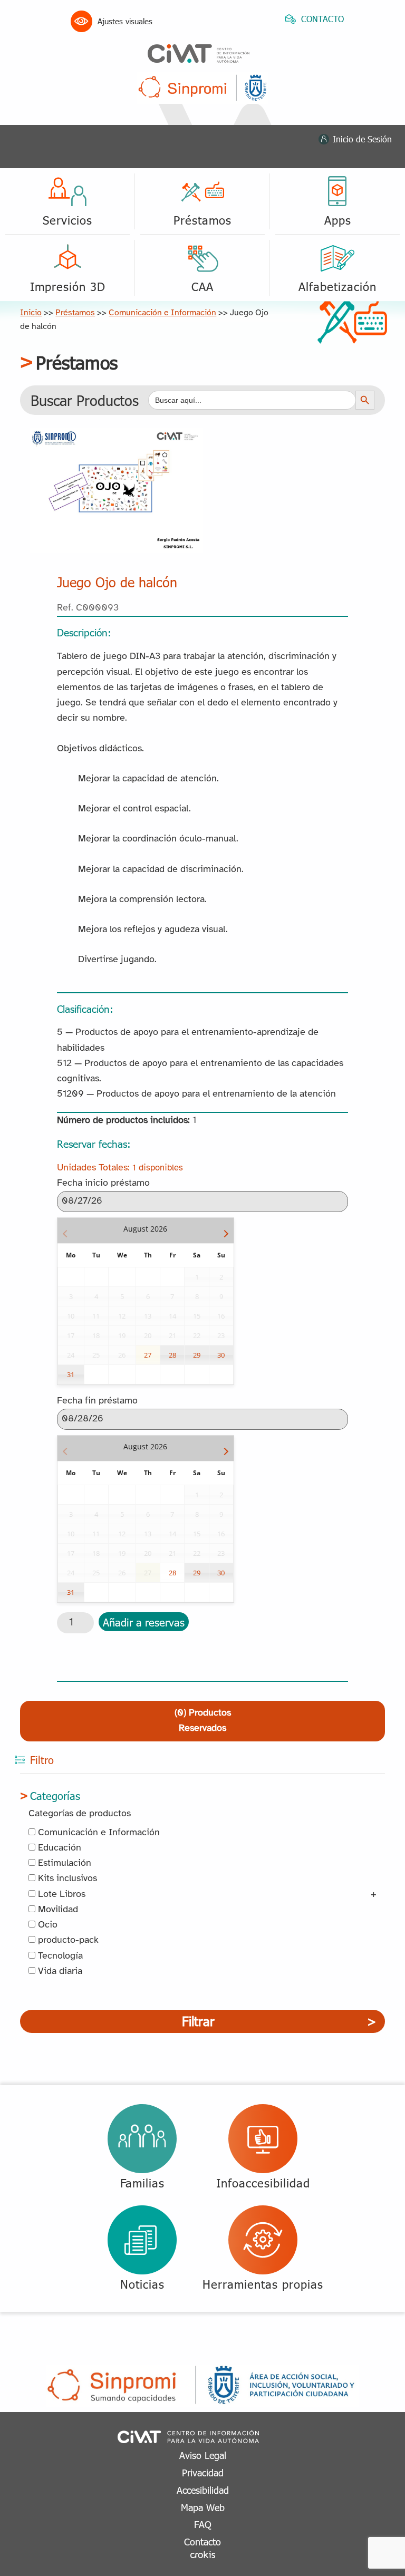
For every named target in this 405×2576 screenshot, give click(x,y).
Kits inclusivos (66, 1879)
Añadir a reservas (144, 1622)
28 (172, 1355)
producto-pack (67, 1940)
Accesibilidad (203, 2490)
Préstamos (75, 313)
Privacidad (203, 2472)
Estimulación (63, 1863)
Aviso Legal (203, 2455)
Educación (58, 1848)
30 (221, 1355)
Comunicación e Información (162, 313)
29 (197, 1355)
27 (148, 1355)
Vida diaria (59, 1972)
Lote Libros (60, 1895)
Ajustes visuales (125, 21)
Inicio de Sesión (362, 139)
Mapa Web (203, 2507)
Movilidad (57, 1910)
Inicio (31, 313)
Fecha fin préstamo (97, 1401)
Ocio (46, 1925)
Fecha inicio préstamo (103, 1183)
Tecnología (59, 1956)
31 (71, 1374)
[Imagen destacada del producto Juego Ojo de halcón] (116, 435)
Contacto (202, 2541)
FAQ (203, 2524)
